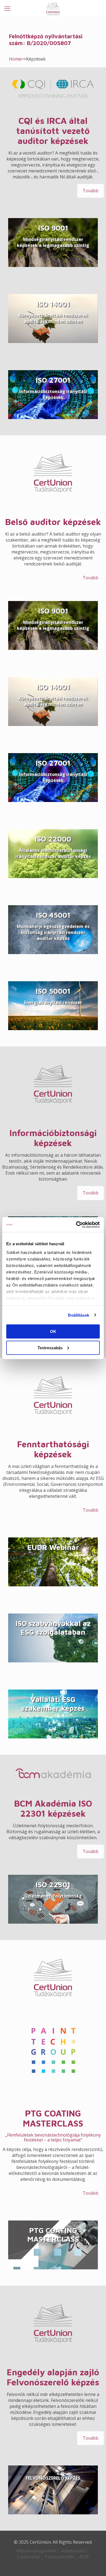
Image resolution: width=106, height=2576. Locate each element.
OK (53, 1331)
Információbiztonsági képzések (53, 1138)
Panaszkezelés (60, 2557)
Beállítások (79, 1315)
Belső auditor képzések (53, 522)
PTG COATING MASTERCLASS (53, 2118)
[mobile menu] (7, 8)
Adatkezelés (74, 2551)
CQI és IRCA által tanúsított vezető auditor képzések (53, 131)
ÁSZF (84, 2557)
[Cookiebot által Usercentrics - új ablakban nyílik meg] (76, 1225)
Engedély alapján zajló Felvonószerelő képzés (53, 2377)
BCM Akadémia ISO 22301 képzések (53, 1808)
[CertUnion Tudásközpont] (53, 8)
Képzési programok (37, 2551)
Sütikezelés (28, 2557)
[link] (53, 89)
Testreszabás (50, 1347)
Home (15, 59)
